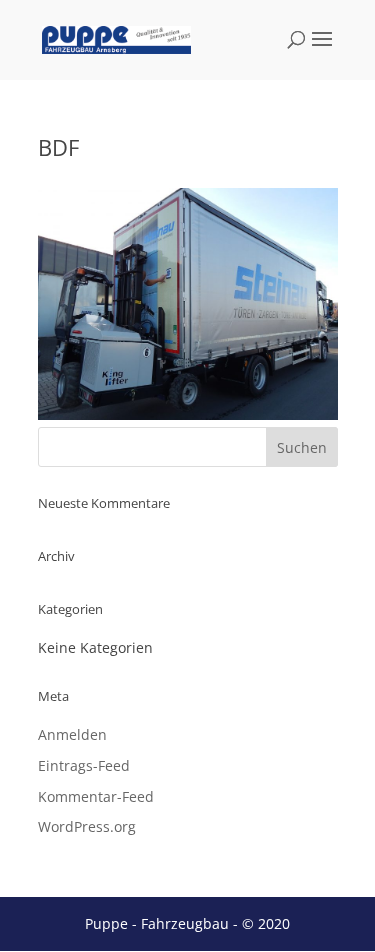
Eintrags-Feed (84, 765)
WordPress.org (87, 826)
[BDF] (188, 414)
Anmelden (72, 734)
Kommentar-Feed (96, 796)
